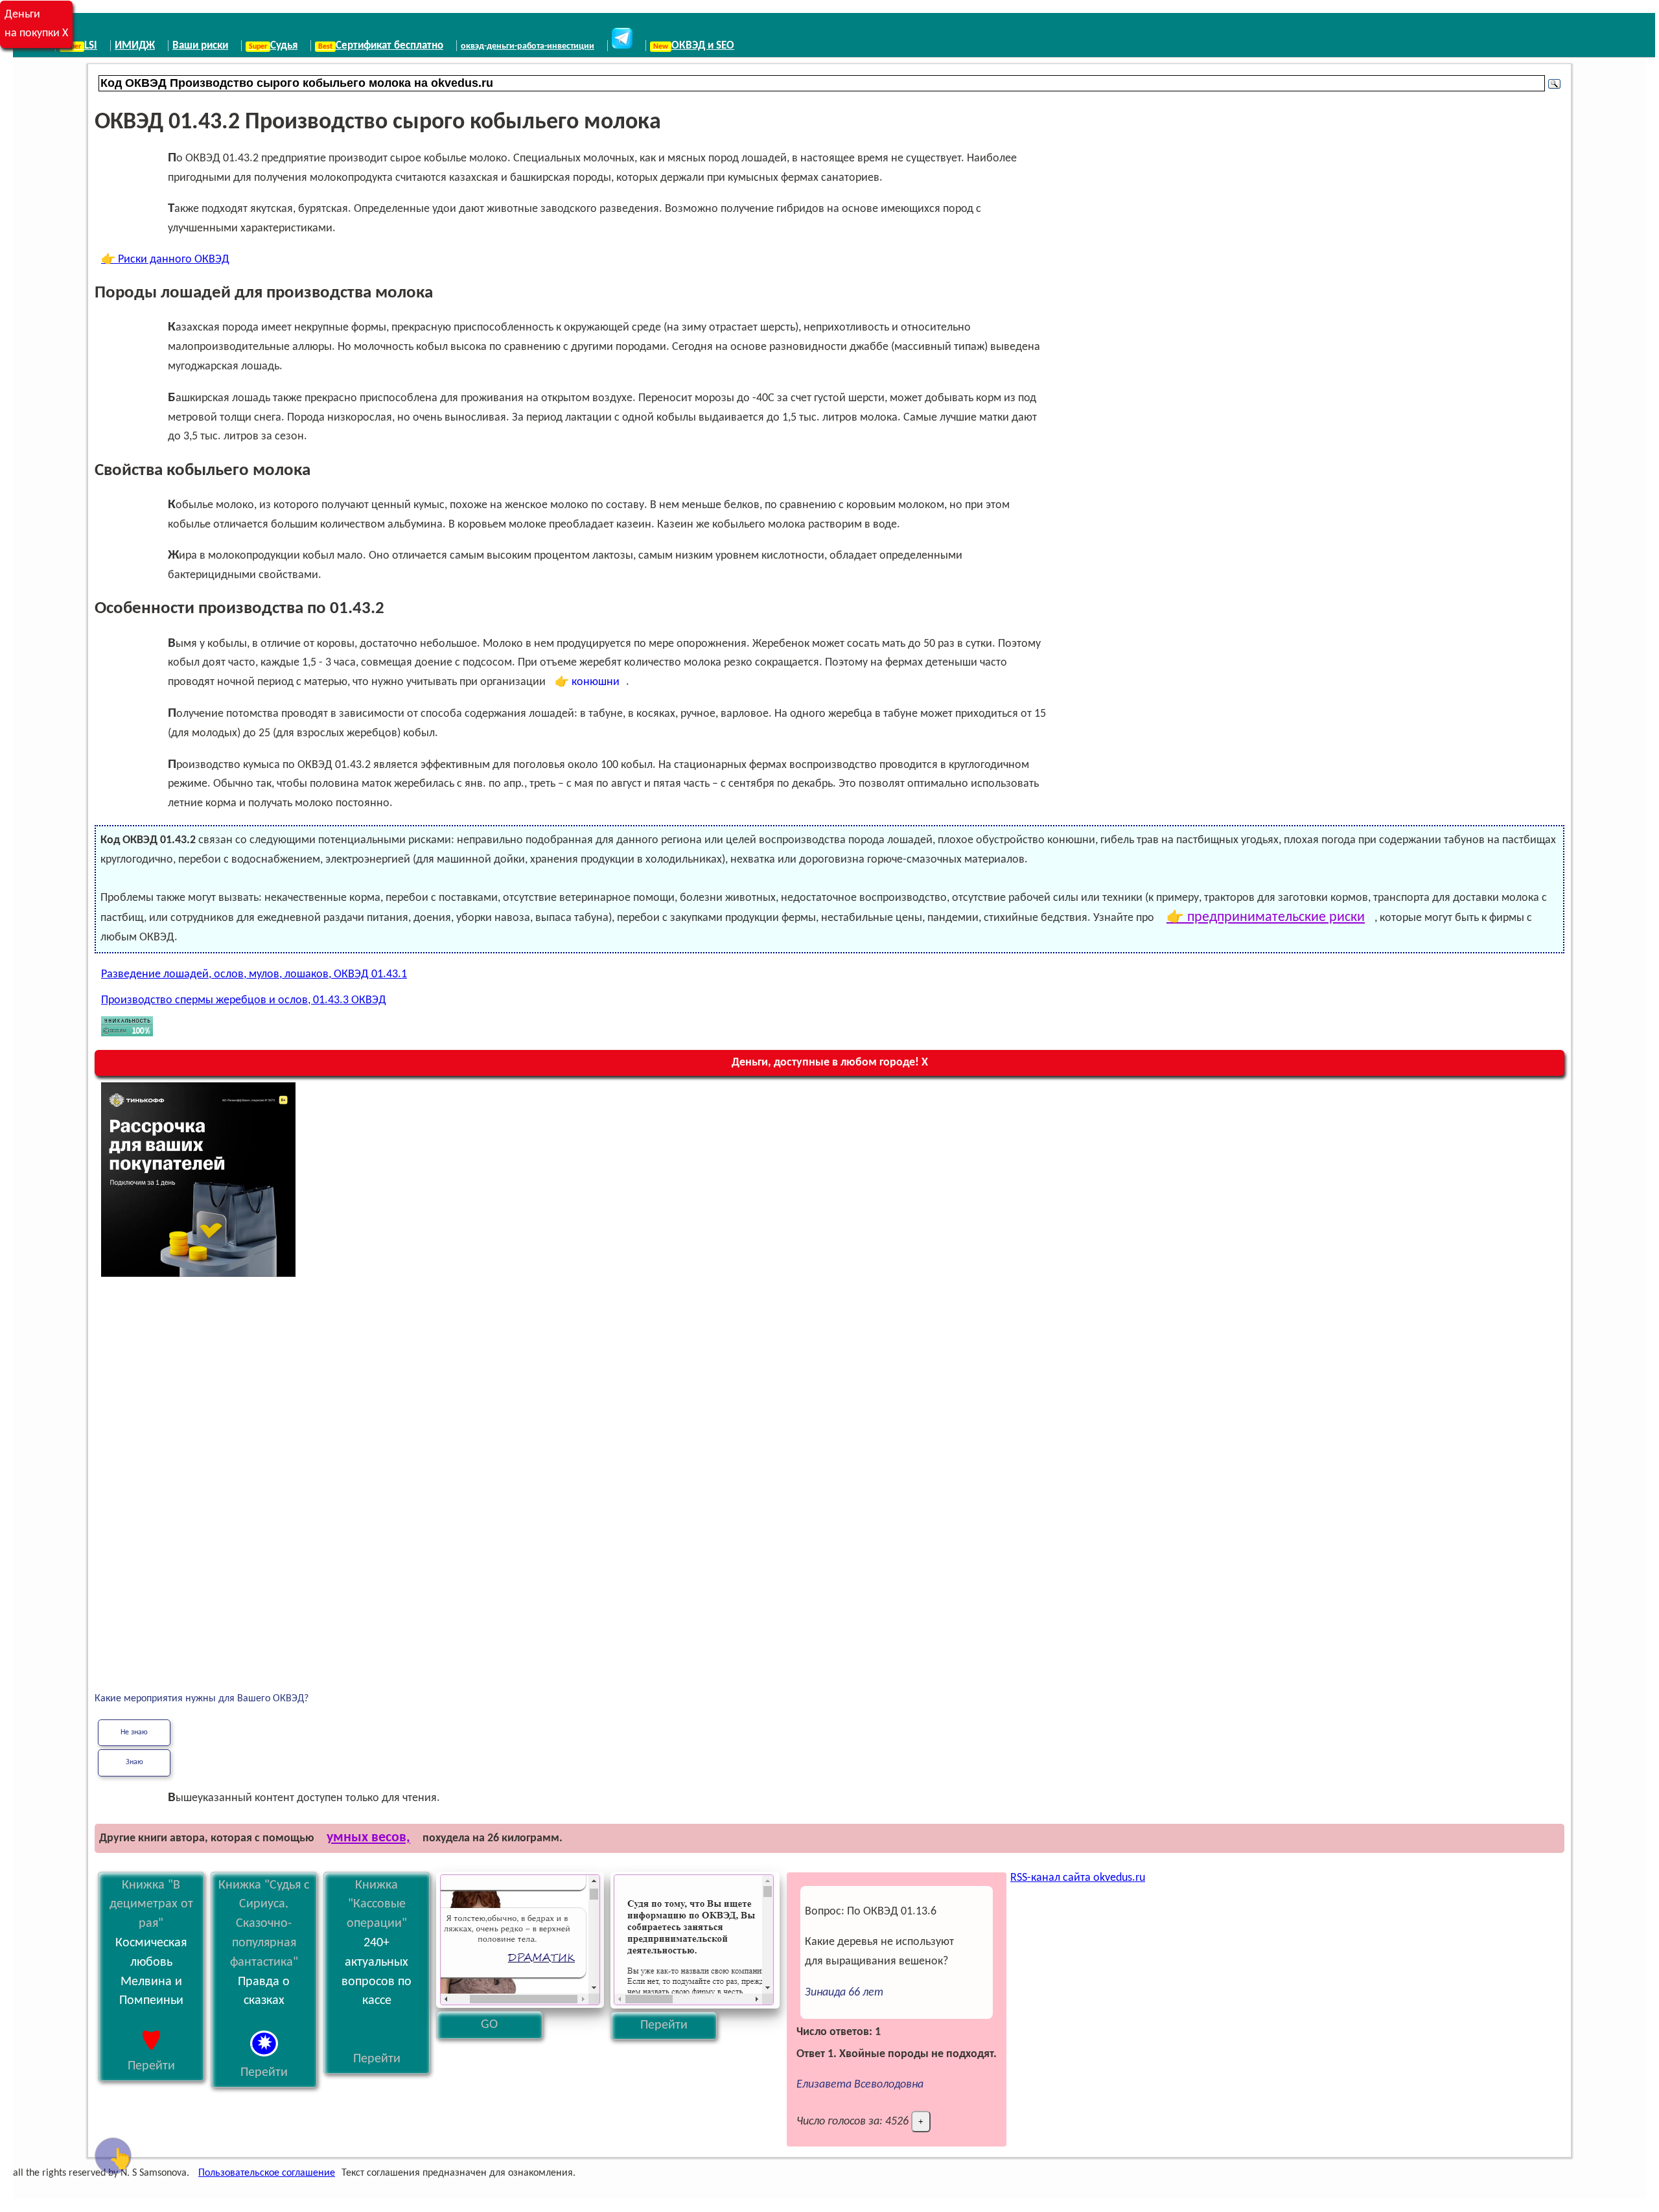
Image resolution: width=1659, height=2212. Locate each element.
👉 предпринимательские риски (1266, 917)
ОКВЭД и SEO (703, 46)
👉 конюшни (587, 682)
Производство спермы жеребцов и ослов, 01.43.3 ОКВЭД (244, 1000)
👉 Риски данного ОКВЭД (165, 260)
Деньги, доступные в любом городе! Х (830, 1063)
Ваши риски (200, 46)
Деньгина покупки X (36, 24)
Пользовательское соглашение (267, 2173)
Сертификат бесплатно (389, 46)
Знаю (134, 1762)
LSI (91, 46)
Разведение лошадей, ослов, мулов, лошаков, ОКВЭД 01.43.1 (254, 974)
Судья (284, 46)
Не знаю (134, 1732)
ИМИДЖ (135, 46)
